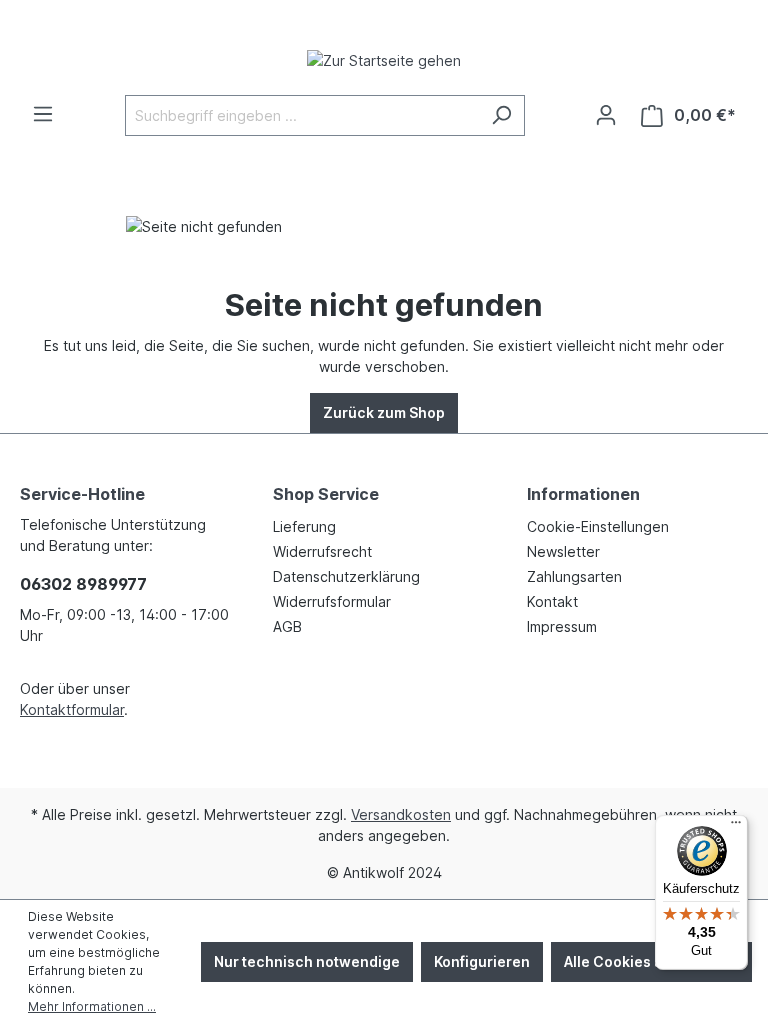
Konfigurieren (482, 961)
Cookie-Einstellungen (598, 526)
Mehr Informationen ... (92, 1006)
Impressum (562, 626)
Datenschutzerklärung (346, 576)
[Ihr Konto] (606, 115)
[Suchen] (501, 115)
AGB (287, 626)
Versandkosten (401, 814)
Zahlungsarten (574, 576)
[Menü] (43, 114)
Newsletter (563, 551)
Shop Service (326, 494)
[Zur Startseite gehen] (384, 59)
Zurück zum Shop (384, 412)
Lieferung (304, 526)
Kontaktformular (72, 709)
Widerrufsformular (332, 601)
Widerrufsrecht (322, 551)
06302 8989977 (83, 584)
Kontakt (552, 601)
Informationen (583, 494)
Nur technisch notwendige (307, 961)
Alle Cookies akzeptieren (651, 961)
